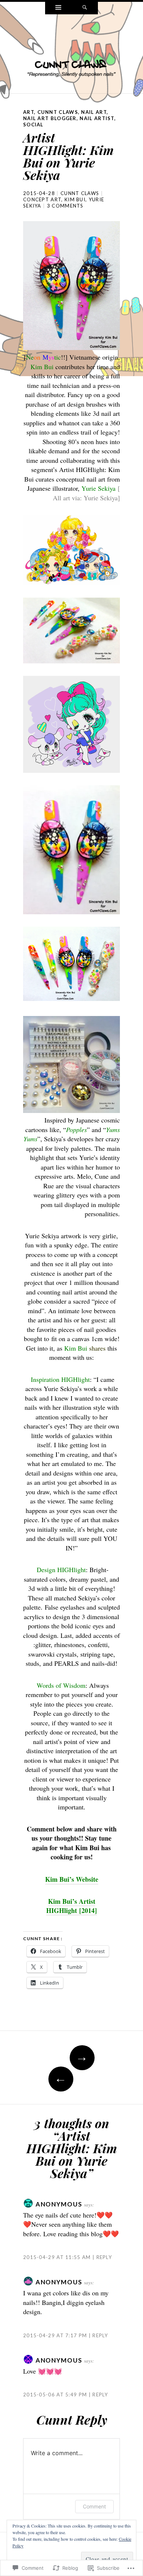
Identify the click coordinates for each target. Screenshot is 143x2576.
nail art (94, 112)
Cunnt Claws (58, 112)
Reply (104, 2257)
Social (33, 125)
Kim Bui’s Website (72, 1879)
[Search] (85, 8)
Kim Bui (75, 199)
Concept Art (42, 199)
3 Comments (65, 206)
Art (29, 112)
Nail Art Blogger (50, 118)
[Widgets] (58, 8)
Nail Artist (97, 118)
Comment (94, 2506)
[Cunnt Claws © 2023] (71, 53)
